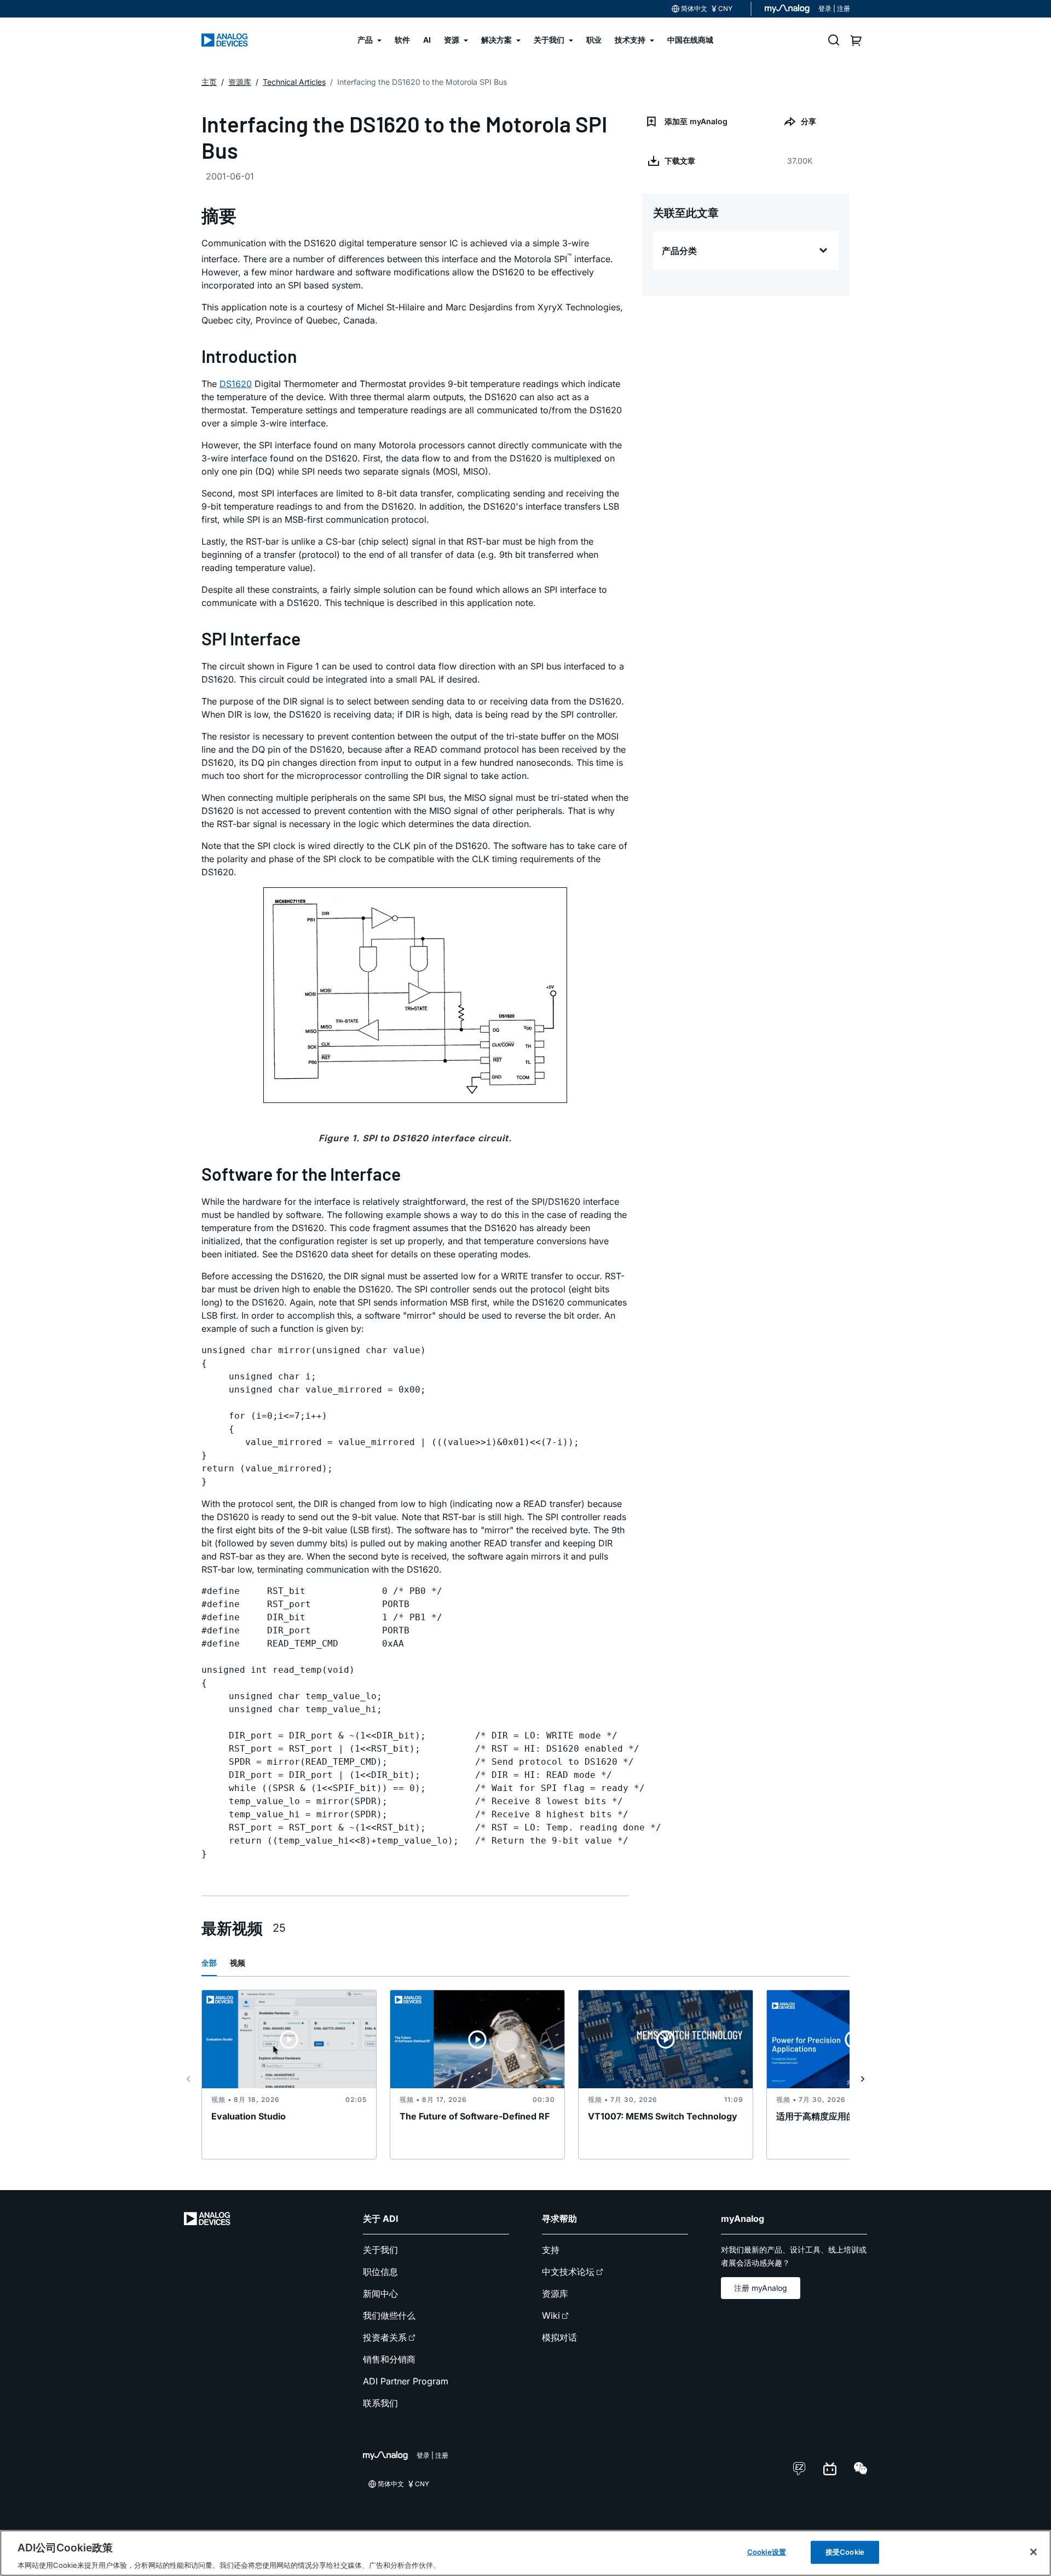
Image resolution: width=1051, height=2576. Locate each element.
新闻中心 (380, 2294)
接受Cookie (845, 2551)
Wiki (551, 2315)
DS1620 (236, 384)
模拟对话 (559, 2337)
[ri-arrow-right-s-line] (863, 2079)
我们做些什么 (389, 2315)
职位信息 (380, 2272)
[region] (525, 2553)
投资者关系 (385, 2337)
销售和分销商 (389, 2359)
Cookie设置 (767, 2551)
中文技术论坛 (568, 2272)
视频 (238, 1963)
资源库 (555, 2294)
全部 (209, 1963)
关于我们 (380, 2250)
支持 (551, 2250)
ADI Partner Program (406, 2381)
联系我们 (380, 2403)
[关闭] (1033, 2552)
